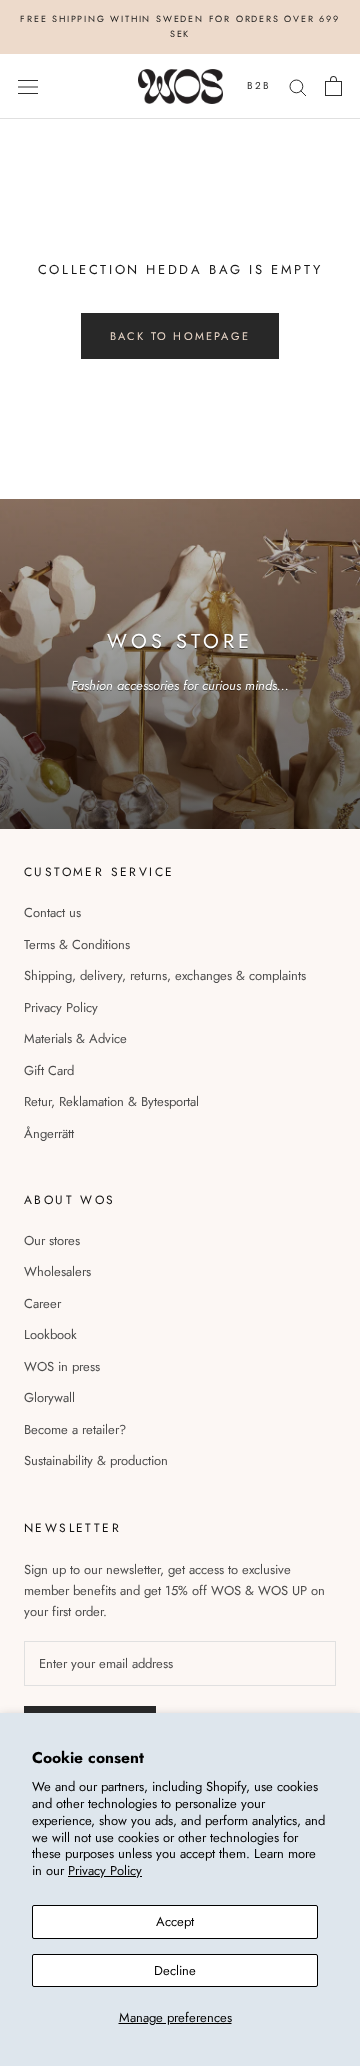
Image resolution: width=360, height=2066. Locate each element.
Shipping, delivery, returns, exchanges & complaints (165, 975)
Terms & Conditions (77, 944)
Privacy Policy (105, 1870)
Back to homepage (180, 336)
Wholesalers (57, 1271)
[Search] (298, 86)
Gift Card (49, 1070)
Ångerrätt (49, 1133)
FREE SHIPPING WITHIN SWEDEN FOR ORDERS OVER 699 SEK (180, 26)
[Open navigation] (28, 86)
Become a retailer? (75, 1429)
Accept (175, 1921)
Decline (175, 1970)
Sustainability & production (96, 1460)
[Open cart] (333, 86)
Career (42, 1303)
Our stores (52, 1240)
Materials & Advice (75, 1038)
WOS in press (62, 1366)
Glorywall (49, 1397)
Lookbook (50, 1334)
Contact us (52, 912)
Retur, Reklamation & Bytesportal (111, 1101)
